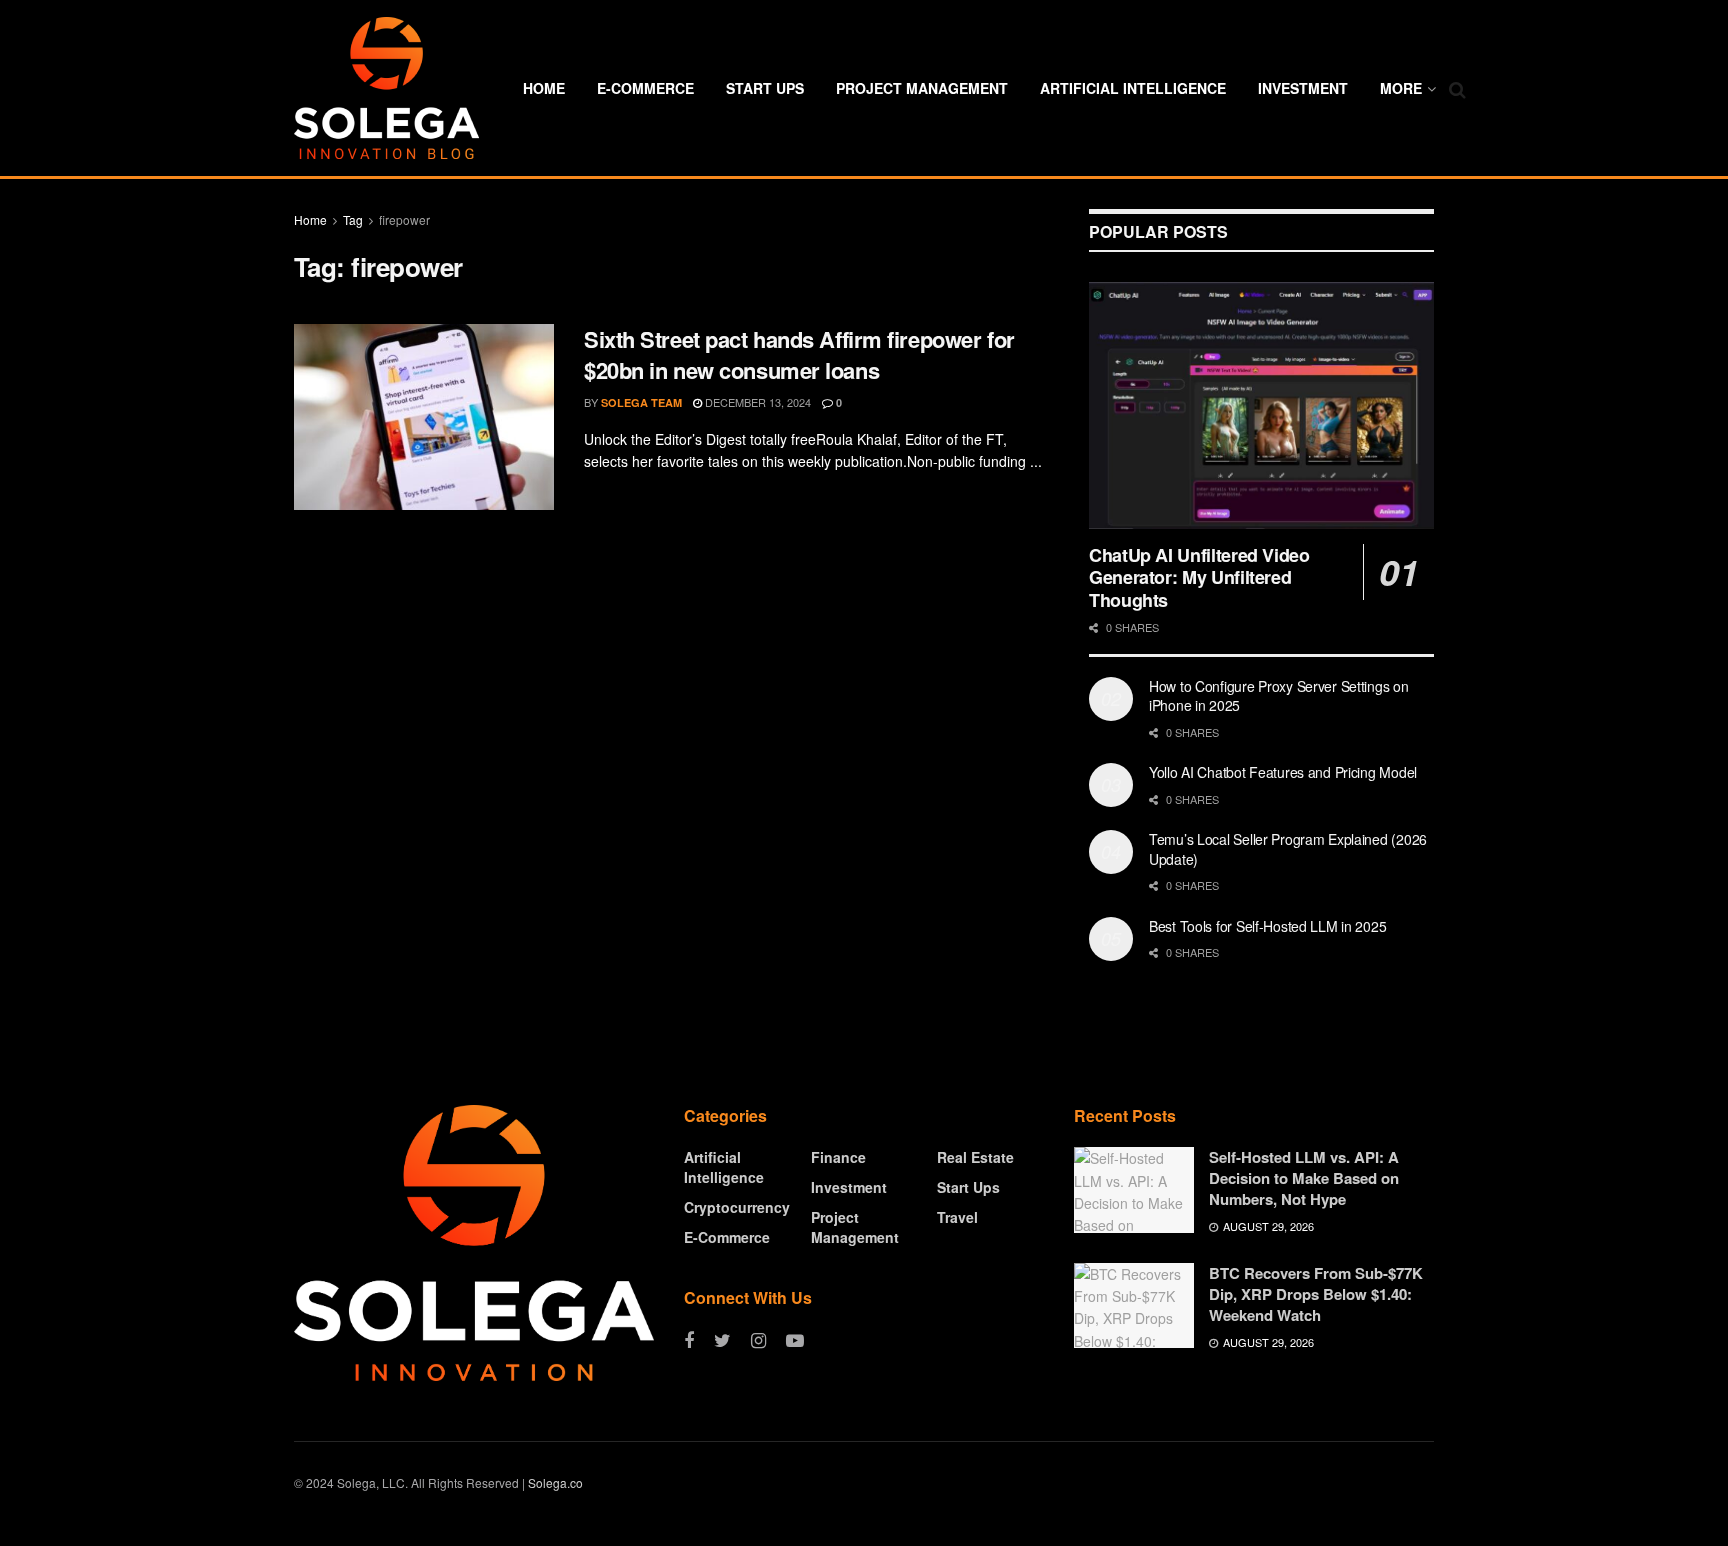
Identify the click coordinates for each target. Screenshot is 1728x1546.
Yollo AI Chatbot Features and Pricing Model (1283, 772)
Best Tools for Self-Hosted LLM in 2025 (1267, 926)
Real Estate (975, 1157)
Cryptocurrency (737, 1207)
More (1401, 88)
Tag (353, 219)
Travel (957, 1217)
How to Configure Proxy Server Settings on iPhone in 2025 (1279, 696)
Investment (1303, 88)
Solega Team (641, 402)
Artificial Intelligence (1133, 88)
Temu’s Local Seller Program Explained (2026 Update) (1288, 849)
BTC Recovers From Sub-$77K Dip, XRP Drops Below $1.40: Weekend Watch (1316, 1294)
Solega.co (555, 1482)
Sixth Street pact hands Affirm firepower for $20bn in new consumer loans (799, 354)
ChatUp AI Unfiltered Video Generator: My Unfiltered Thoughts (1199, 577)
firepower (404, 219)
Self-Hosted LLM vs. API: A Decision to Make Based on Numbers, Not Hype (1304, 1178)
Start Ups (765, 88)
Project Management (922, 88)
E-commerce (645, 88)
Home (544, 88)
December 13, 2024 (756, 402)
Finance (838, 1157)
